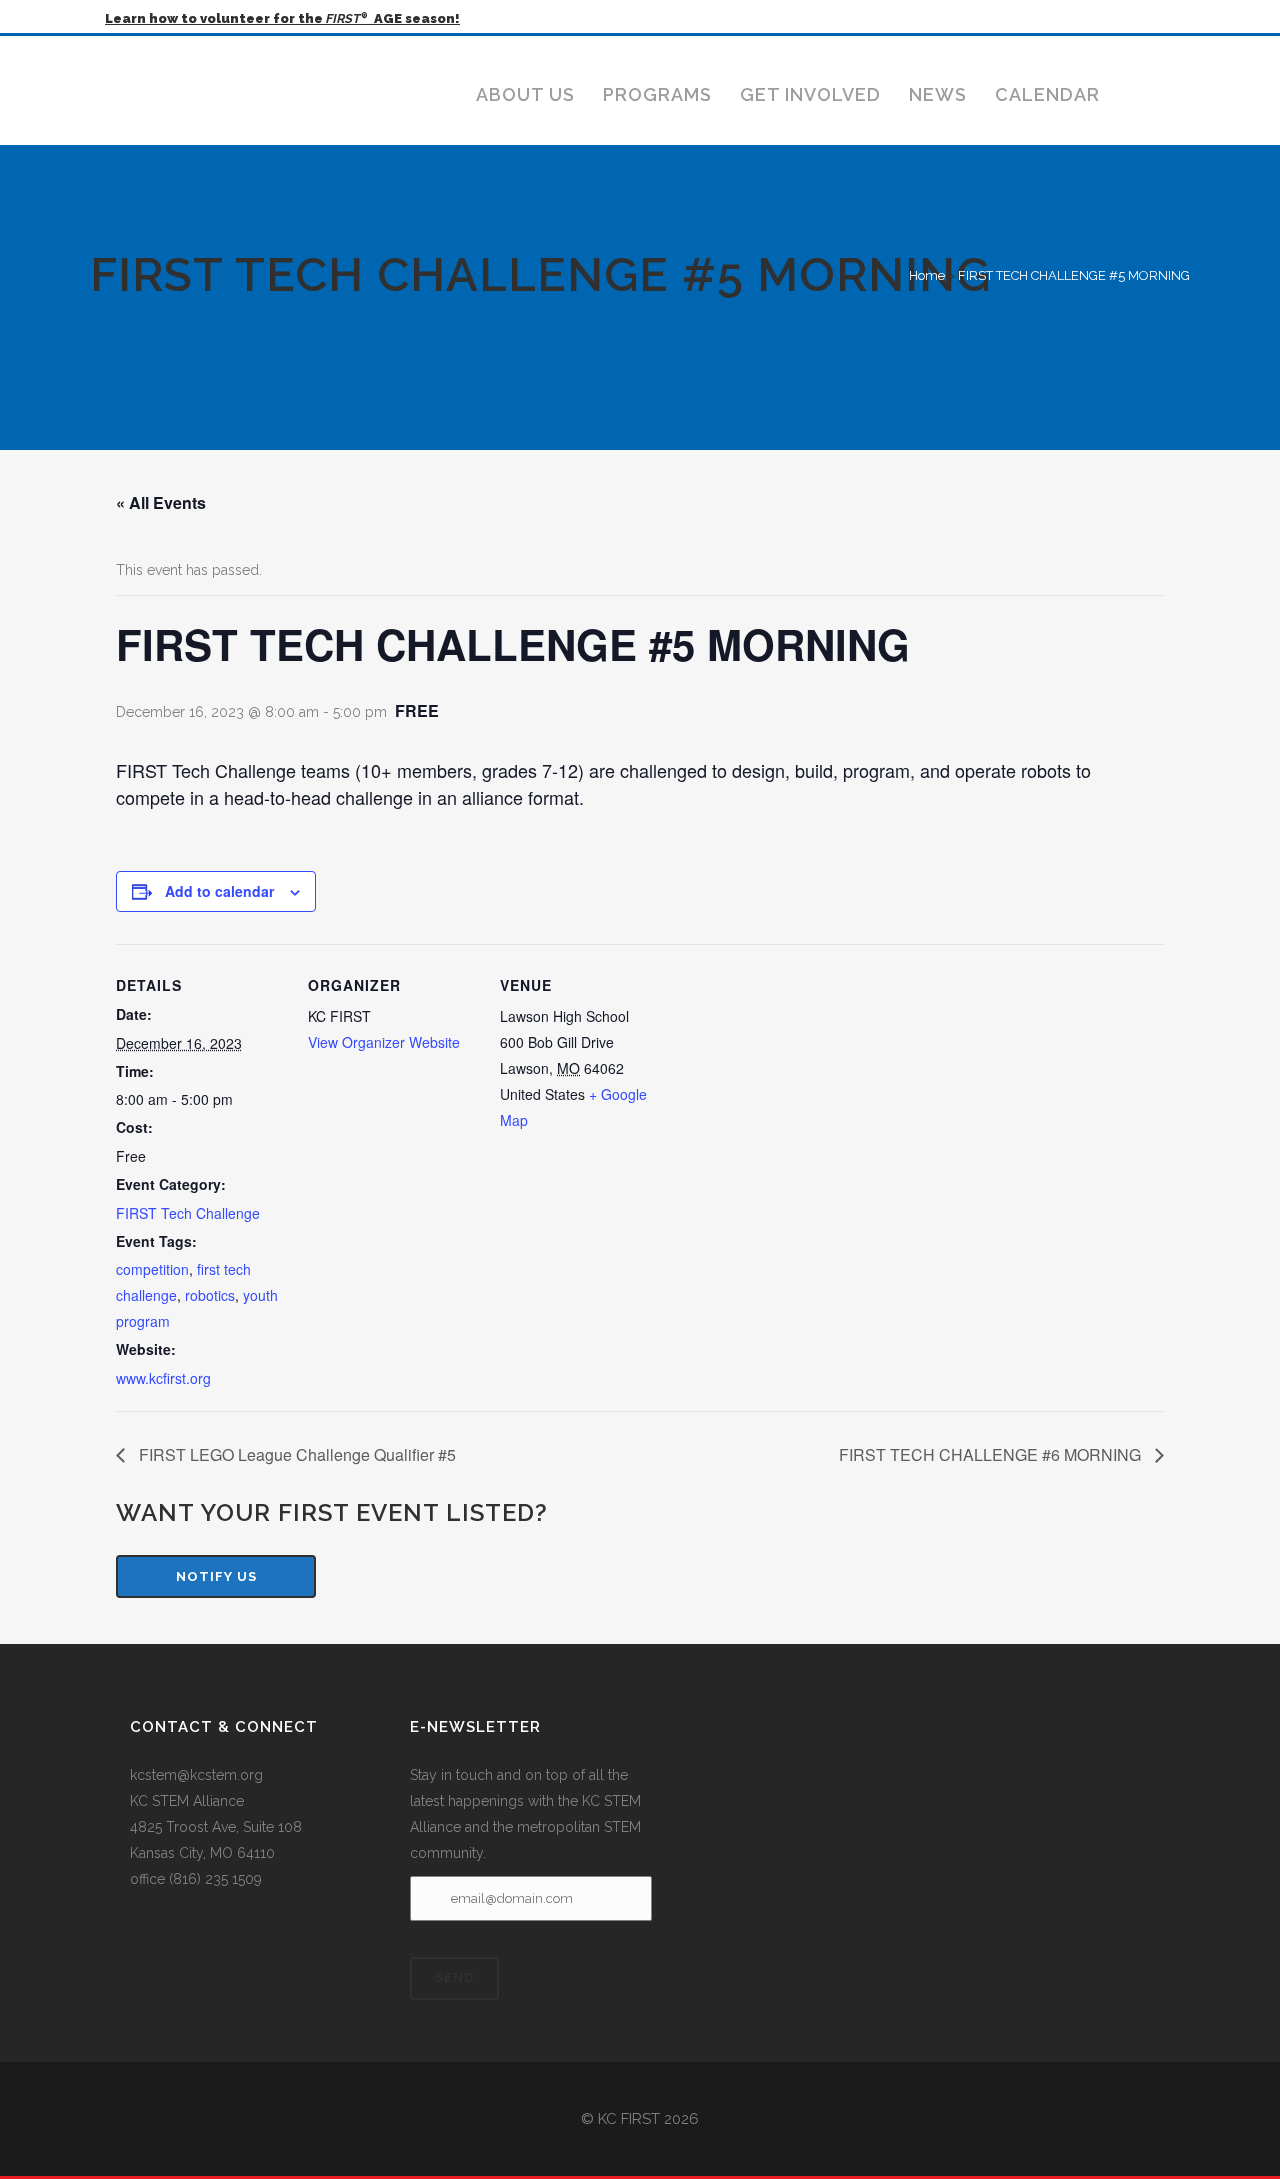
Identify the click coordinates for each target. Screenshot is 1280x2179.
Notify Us (216, 1576)
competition (152, 1269)
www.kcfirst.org (163, 1378)
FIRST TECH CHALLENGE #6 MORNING (992, 1454)
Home (927, 275)
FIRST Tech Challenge (188, 1213)
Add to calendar (219, 891)
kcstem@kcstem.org (196, 1775)
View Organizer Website (384, 1042)
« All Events (161, 502)
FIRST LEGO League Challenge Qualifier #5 (295, 1454)
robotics (210, 1295)
